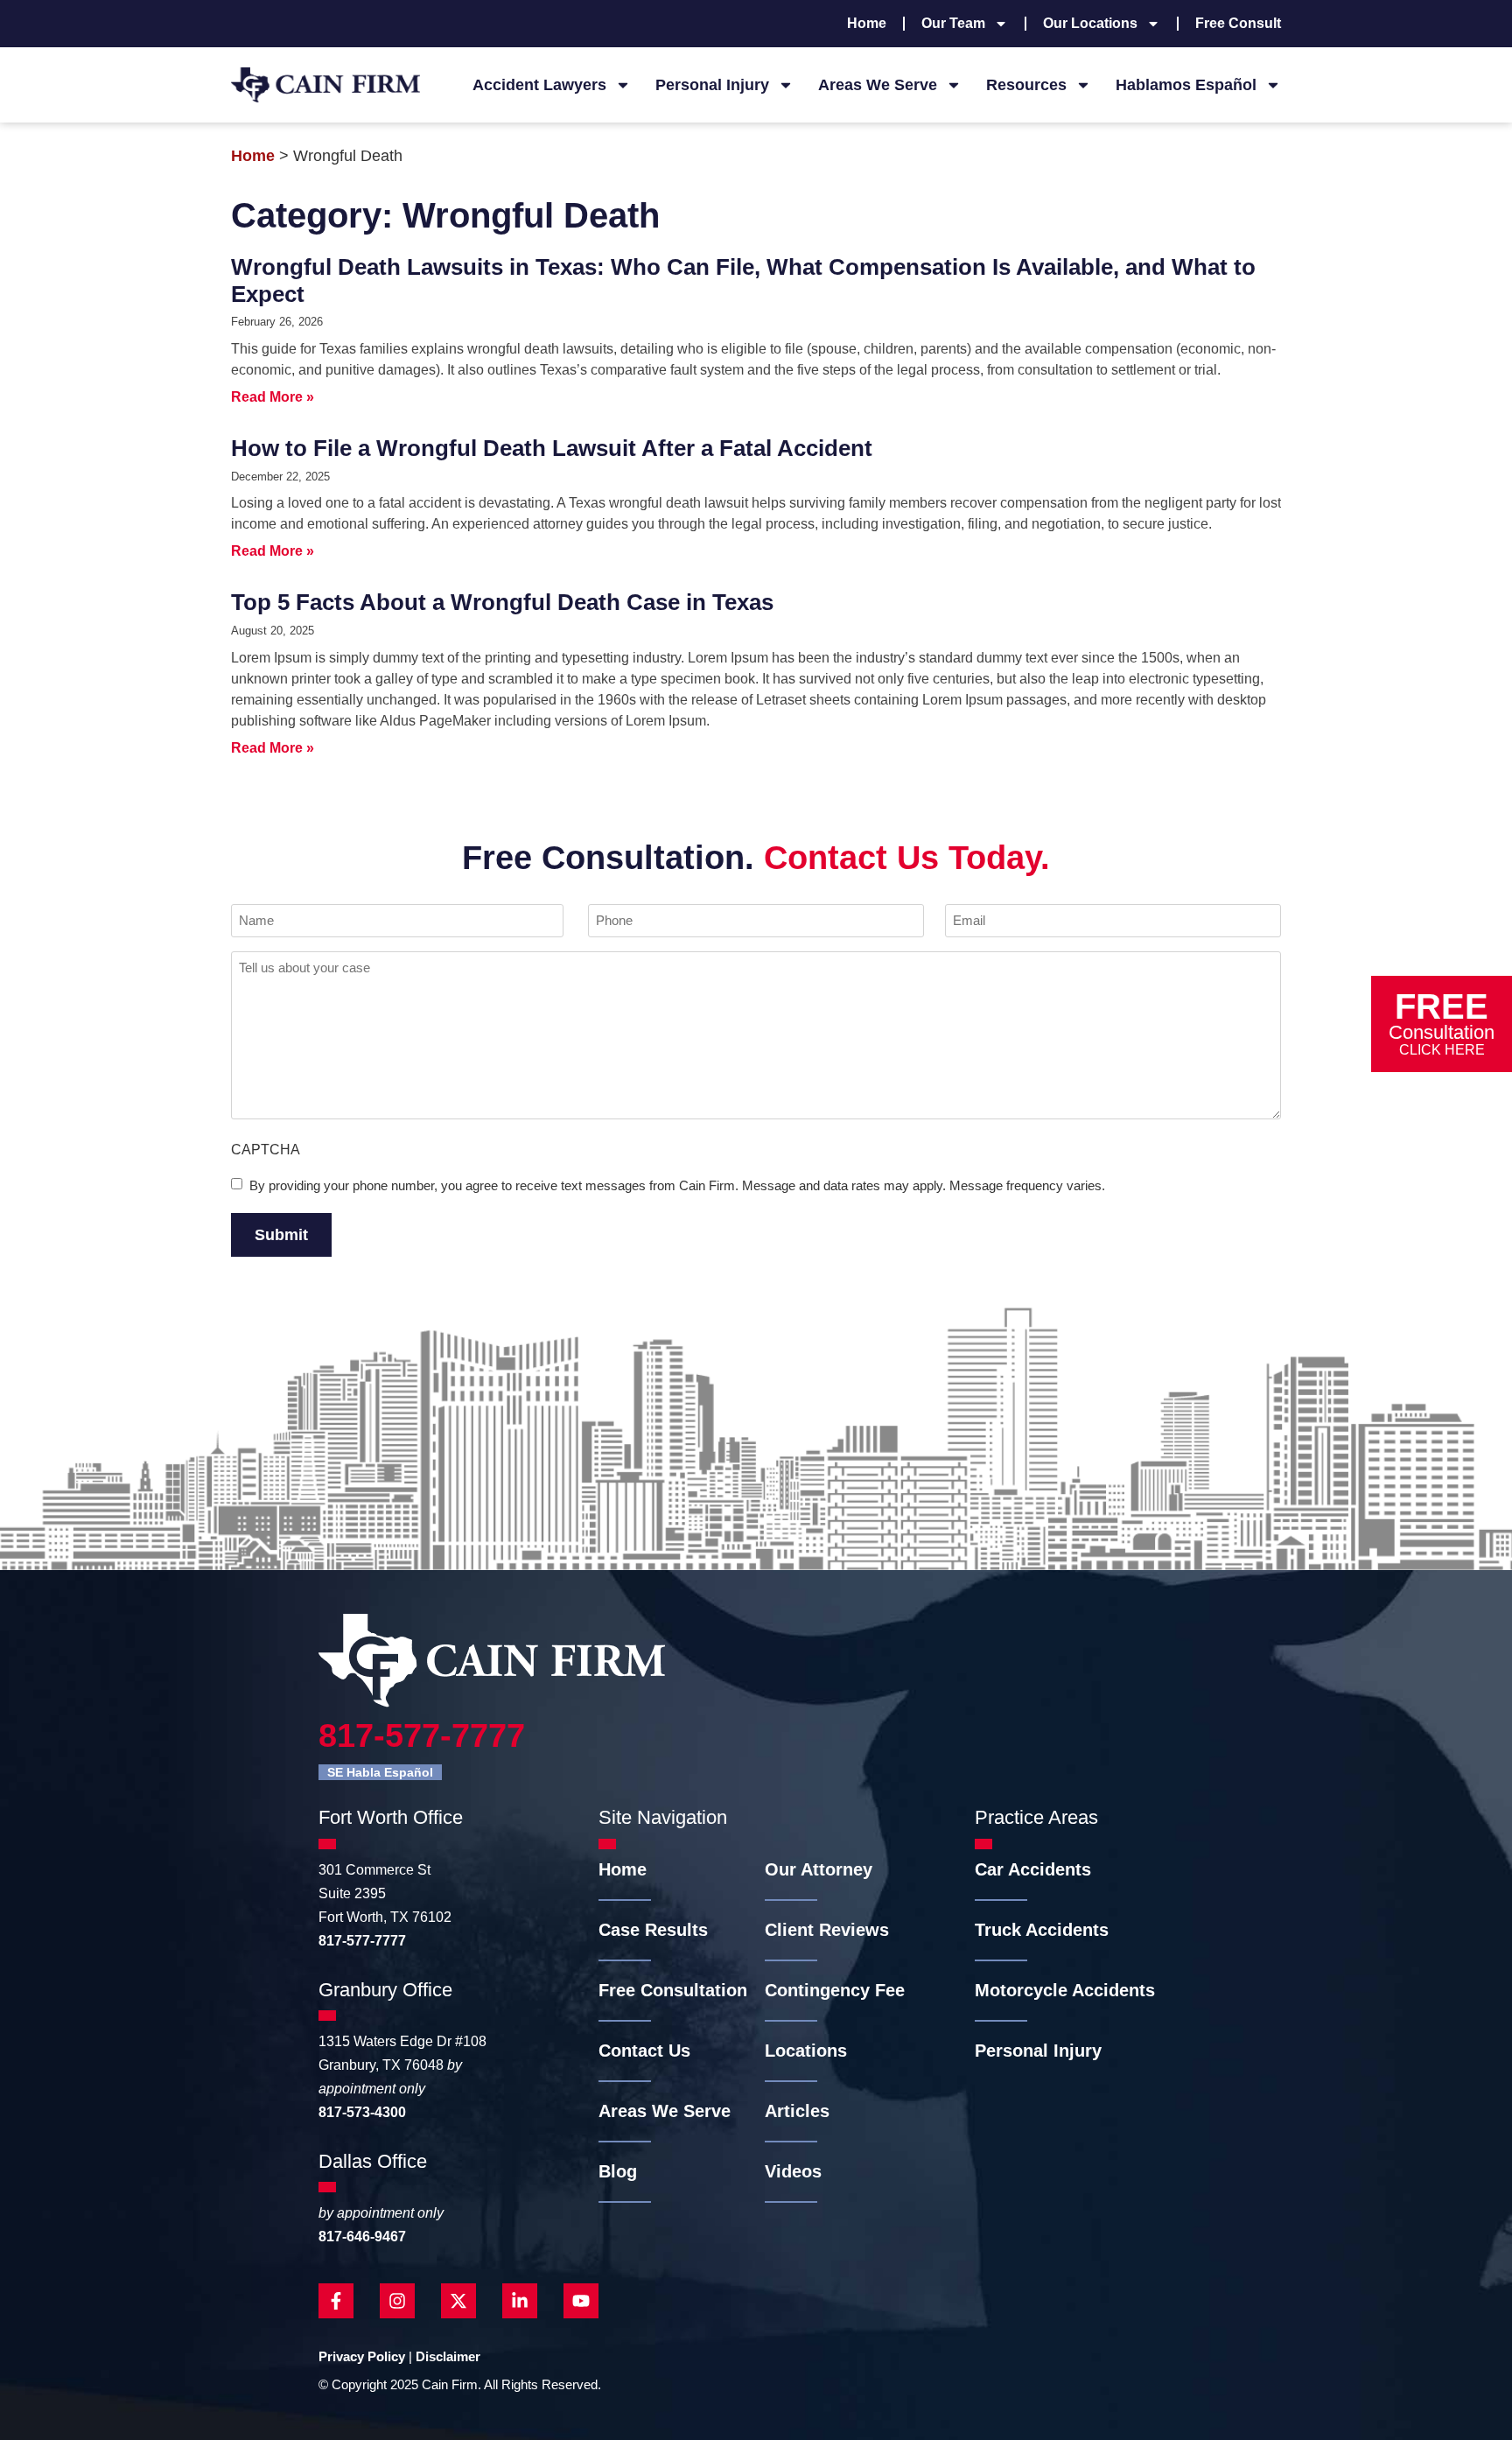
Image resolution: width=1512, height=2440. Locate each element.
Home (867, 23)
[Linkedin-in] (520, 2301)
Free (1442, 1021)
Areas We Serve (878, 85)
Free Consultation (673, 1990)
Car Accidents (1033, 1869)
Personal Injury (712, 85)
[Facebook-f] (336, 2301)
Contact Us (644, 2051)
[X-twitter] (458, 2301)
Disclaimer (448, 2356)
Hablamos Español (1186, 85)
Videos (793, 2171)
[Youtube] (581, 2301)
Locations (806, 2051)
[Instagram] (397, 2301)
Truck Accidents (1042, 1930)
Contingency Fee (835, 1990)
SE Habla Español (380, 1772)
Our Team (953, 23)
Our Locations (1090, 23)
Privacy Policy (362, 2356)
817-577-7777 (422, 1735)
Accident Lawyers (539, 85)
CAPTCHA (266, 1150)
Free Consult (1238, 23)
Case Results (653, 1930)
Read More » (273, 397)
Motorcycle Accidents (1065, 1990)
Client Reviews (827, 1930)
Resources (1026, 85)
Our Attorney (819, 1869)
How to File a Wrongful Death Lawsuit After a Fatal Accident (552, 448)
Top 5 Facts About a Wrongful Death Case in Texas (502, 602)
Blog (618, 2171)
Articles (797, 2111)
